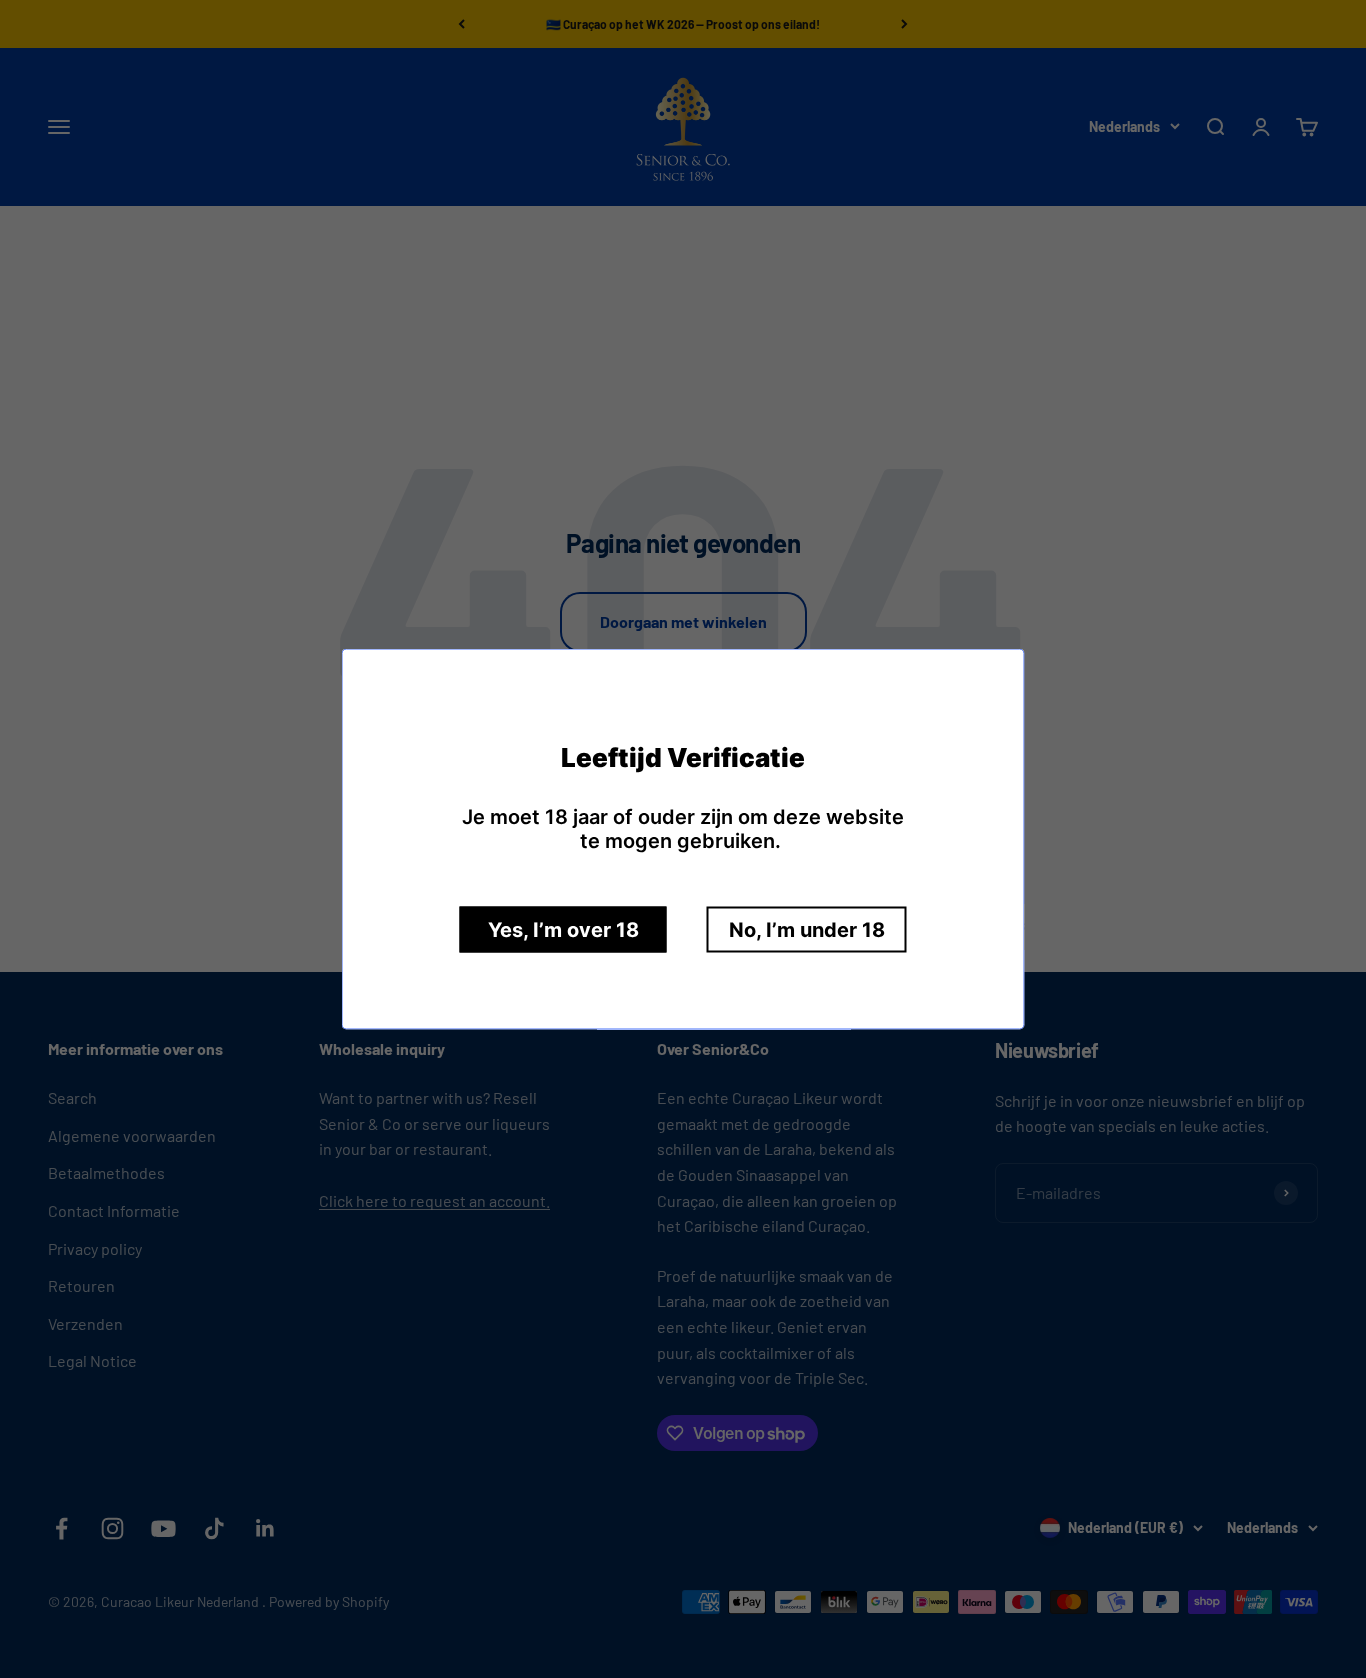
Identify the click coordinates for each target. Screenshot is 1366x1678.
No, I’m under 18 (807, 930)
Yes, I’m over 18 (563, 930)
